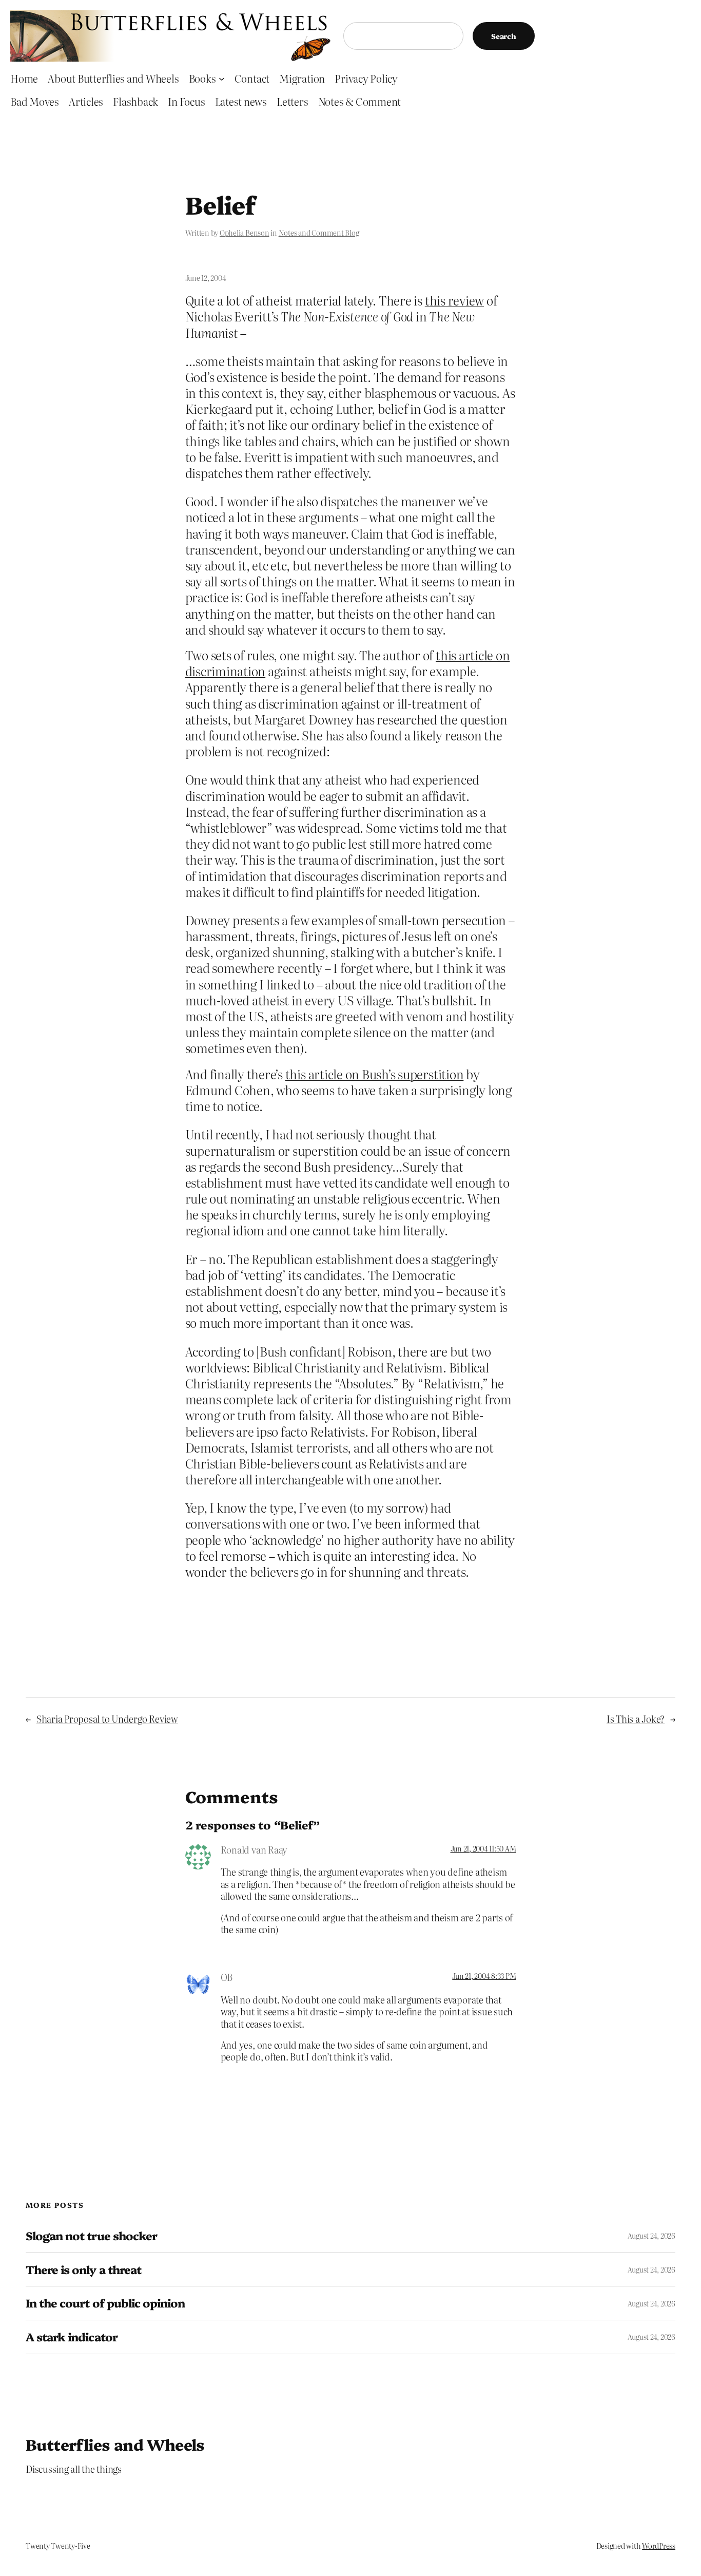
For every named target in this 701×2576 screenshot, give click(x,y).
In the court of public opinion (105, 2303)
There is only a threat (83, 2270)
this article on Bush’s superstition (375, 1074)
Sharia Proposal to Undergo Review (107, 1719)
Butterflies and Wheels (115, 2444)
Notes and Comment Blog (319, 233)
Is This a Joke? (636, 1719)
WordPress (659, 2546)
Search (504, 36)
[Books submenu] (222, 78)
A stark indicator (72, 2337)
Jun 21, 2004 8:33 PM (484, 1976)
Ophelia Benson (245, 233)
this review (454, 300)
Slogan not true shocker (91, 2236)
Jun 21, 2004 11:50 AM (483, 1848)
